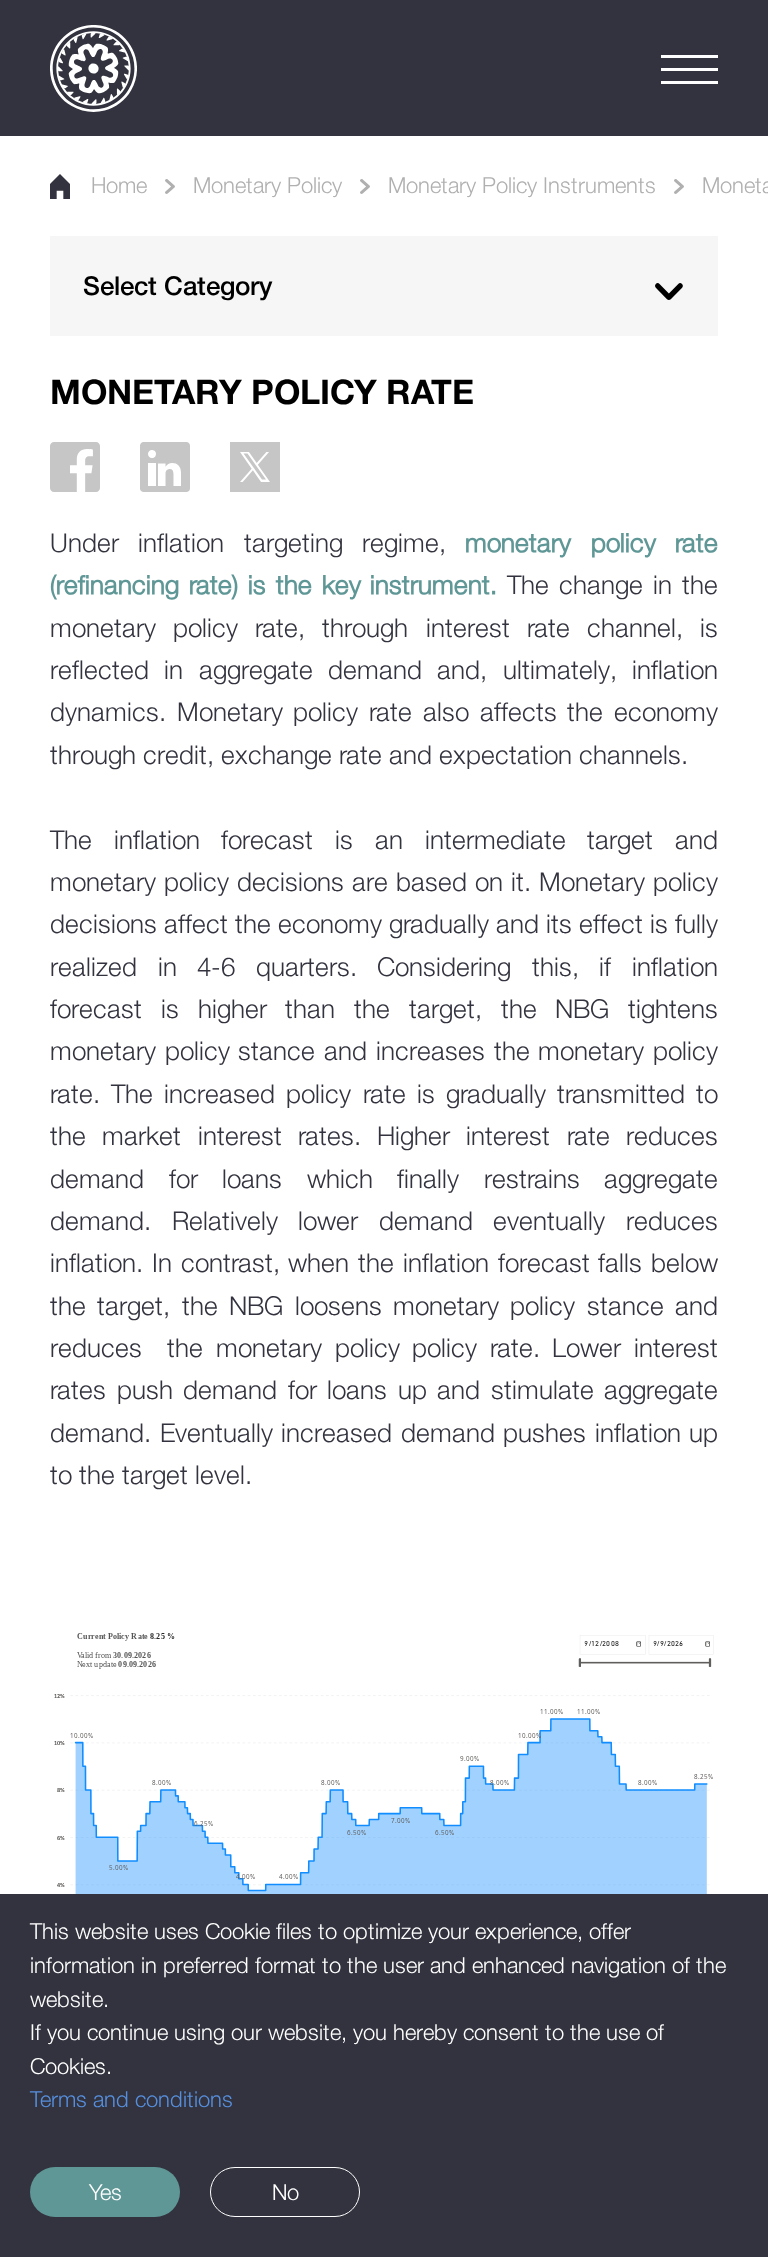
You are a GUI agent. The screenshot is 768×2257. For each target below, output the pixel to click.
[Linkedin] (165, 467)
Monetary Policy (267, 185)
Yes (105, 2192)
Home (119, 185)
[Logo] (93, 68)
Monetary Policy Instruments (522, 185)
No (285, 2192)
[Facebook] (75, 467)
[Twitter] (255, 467)
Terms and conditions (131, 2099)
